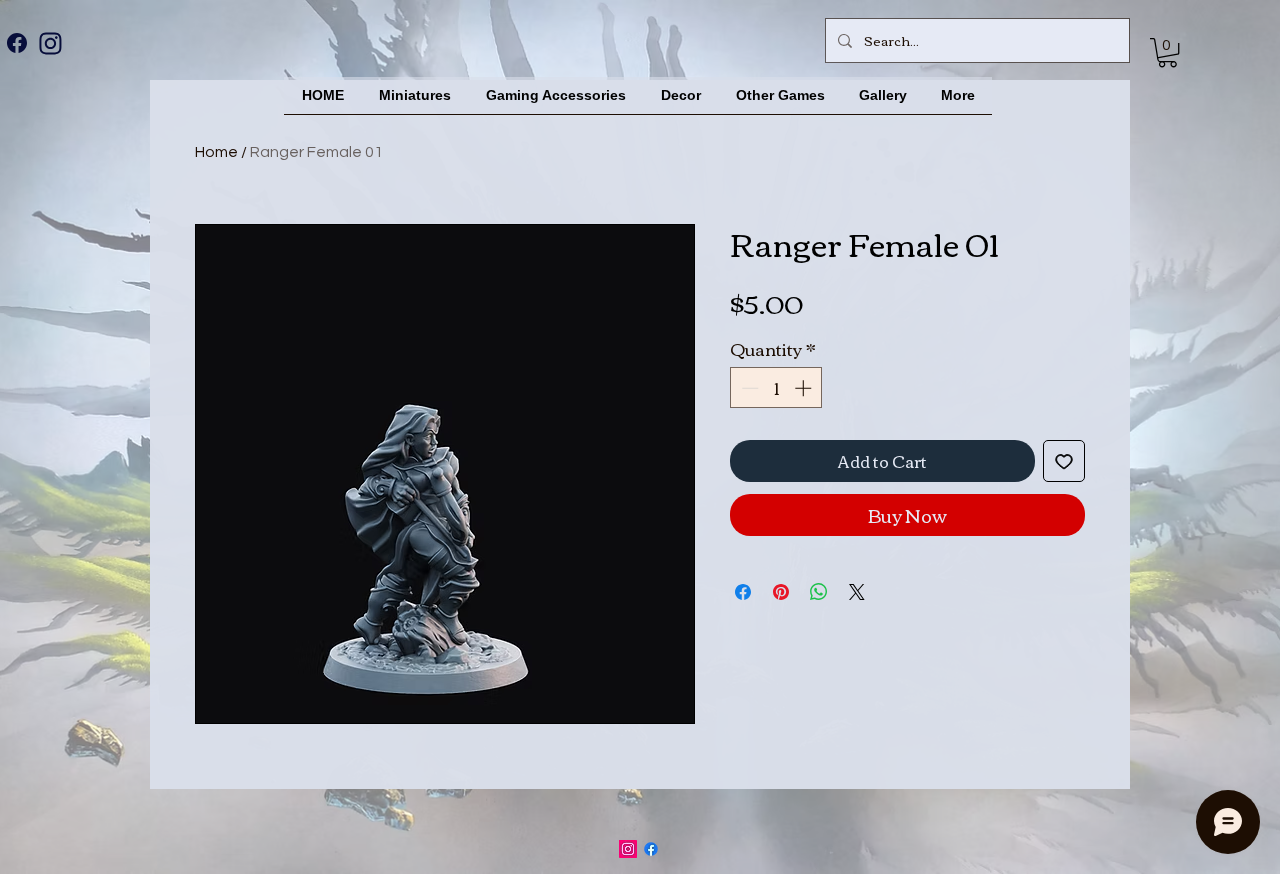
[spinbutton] (776, 388)
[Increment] (805, 388)
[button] (1167, 52)
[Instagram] (50, 43)
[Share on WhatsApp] (819, 592)
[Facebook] (17, 43)
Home (216, 152)
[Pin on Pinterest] (781, 592)
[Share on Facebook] (743, 592)
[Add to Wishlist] (1064, 461)
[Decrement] (748, 388)
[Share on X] (857, 592)
